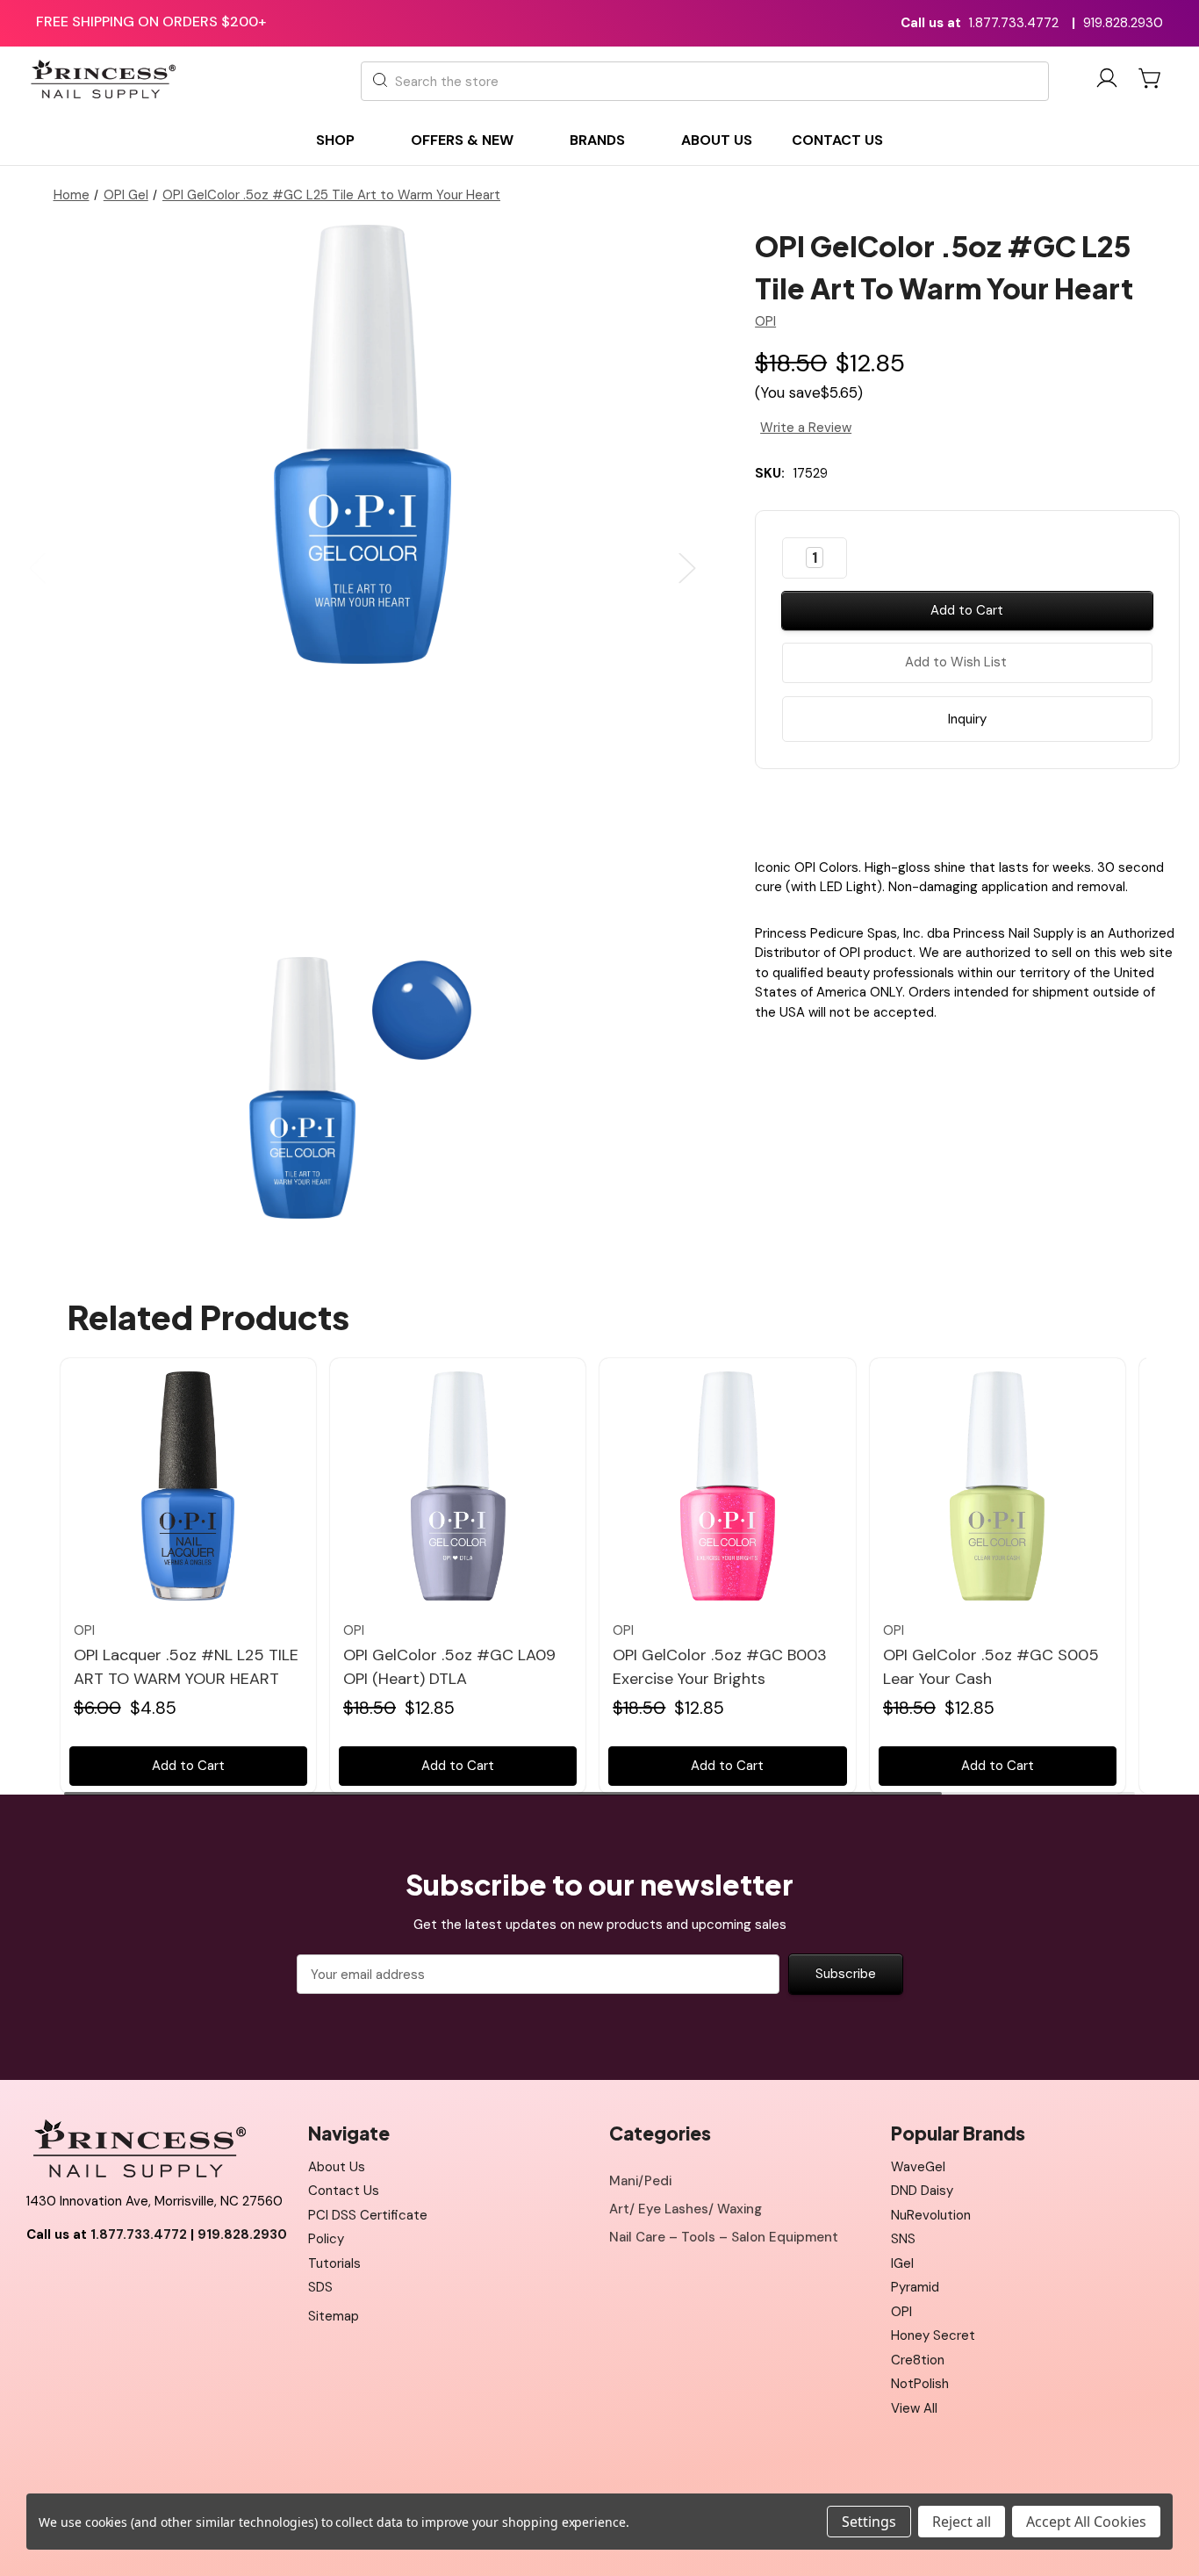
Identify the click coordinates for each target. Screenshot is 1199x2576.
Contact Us (344, 2191)
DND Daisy (922, 2191)
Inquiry (967, 719)
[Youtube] (79, 2278)
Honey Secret (933, 2335)
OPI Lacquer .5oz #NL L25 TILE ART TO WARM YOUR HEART (186, 1667)
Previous (38, 568)
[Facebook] (921, 809)
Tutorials (334, 2263)
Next (687, 568)
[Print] (982, 809)
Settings (869, 2522)
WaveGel (918, 2167)
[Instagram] (118, 2278)
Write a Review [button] (806, 428)
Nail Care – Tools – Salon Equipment (724, 2237)
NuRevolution (931, 2215)
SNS (903, 2239)
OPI (901, 2312)
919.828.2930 (1123, 23)
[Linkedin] (1013, 809)
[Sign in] (1107, 81)
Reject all (962, 2522)
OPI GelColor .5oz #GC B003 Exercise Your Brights (720, 1667)
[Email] (951, 809)
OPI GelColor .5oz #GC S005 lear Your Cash (991, 1667)
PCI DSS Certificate (368, 2215)
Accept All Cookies (1086, 2522)
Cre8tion (918, 2360)
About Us (337, 2167)
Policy (326, 2239)
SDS (320, 2287)
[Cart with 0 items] (1151, 78)
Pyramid (915, 2287)
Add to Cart (188, 1766)
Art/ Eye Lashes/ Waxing (686, 2209)
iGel (902, 2263)
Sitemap (334, 2316)
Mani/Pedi (640, 2181)
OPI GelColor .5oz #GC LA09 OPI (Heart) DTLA (449, 1667)
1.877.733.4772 (1014, 23)
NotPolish (920, 2384)
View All (914, 2408)
